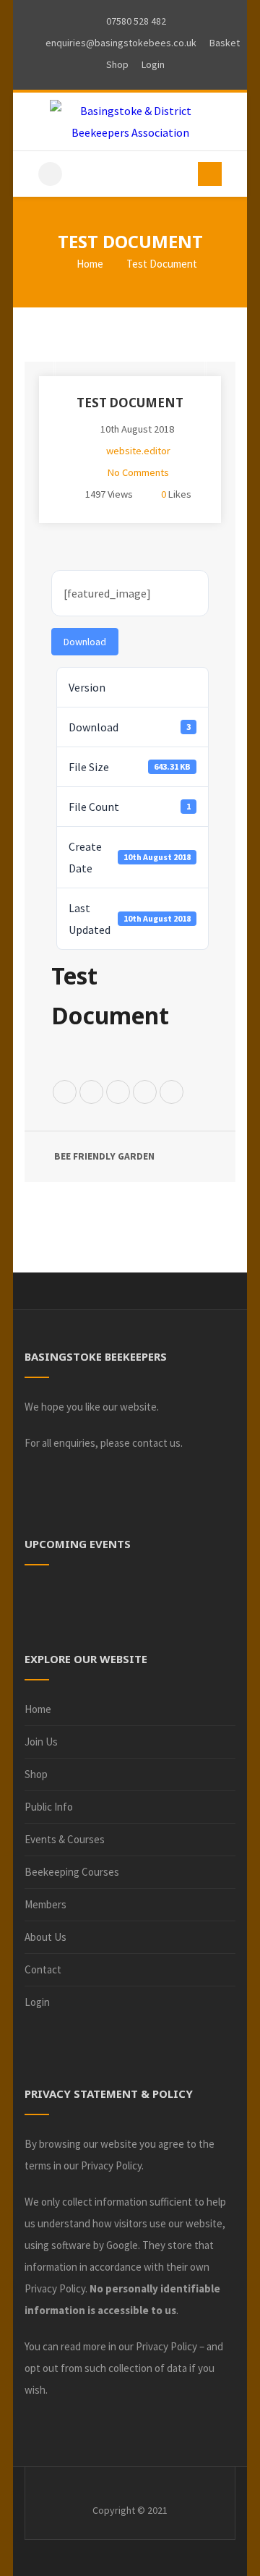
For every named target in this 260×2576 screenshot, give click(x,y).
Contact (43, 1969)
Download (85, 642)
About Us (45, 1937)
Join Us (41, 1742)
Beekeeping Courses (72, 1872)
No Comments (138, 472)
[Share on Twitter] (65, 1093)
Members (45, 1904)
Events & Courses (65, 1839)
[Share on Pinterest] (118, 1093)
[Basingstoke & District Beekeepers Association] (130, 122)
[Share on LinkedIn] (145, 1093)
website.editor (138, 451)
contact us (156, 1443)
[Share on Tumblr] (172, 1093)
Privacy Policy (111, 2165)
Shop (36, 1774)
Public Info (49, 1807)
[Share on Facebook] (91, 1093)
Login (37, 2002)
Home (89, 264)
